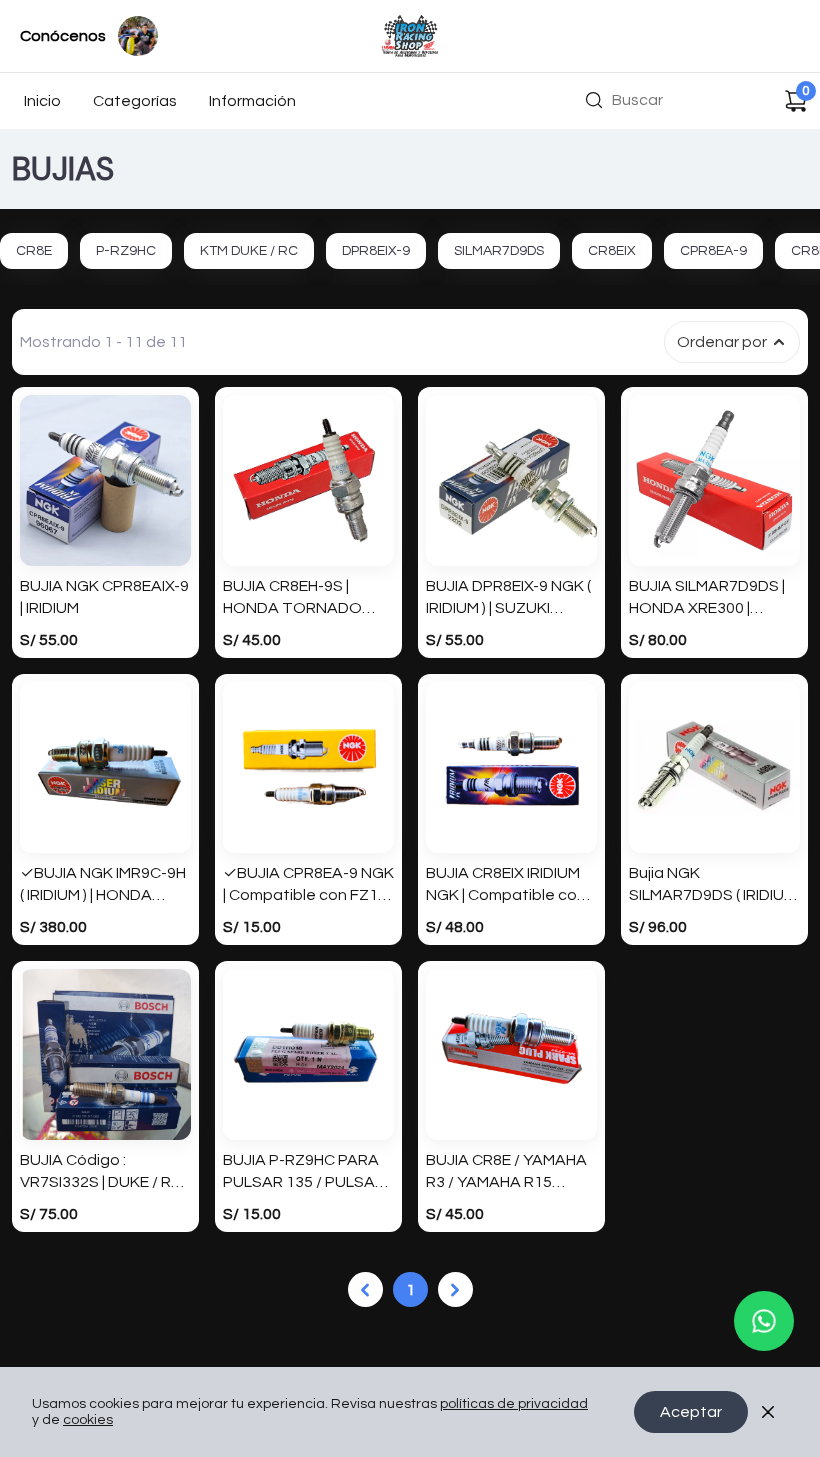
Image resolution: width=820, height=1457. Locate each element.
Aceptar (691, 1412)
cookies (88, 1420)
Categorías (135, 101)
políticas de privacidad (514, 1404)
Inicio (42, 101)
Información (252, 101)
